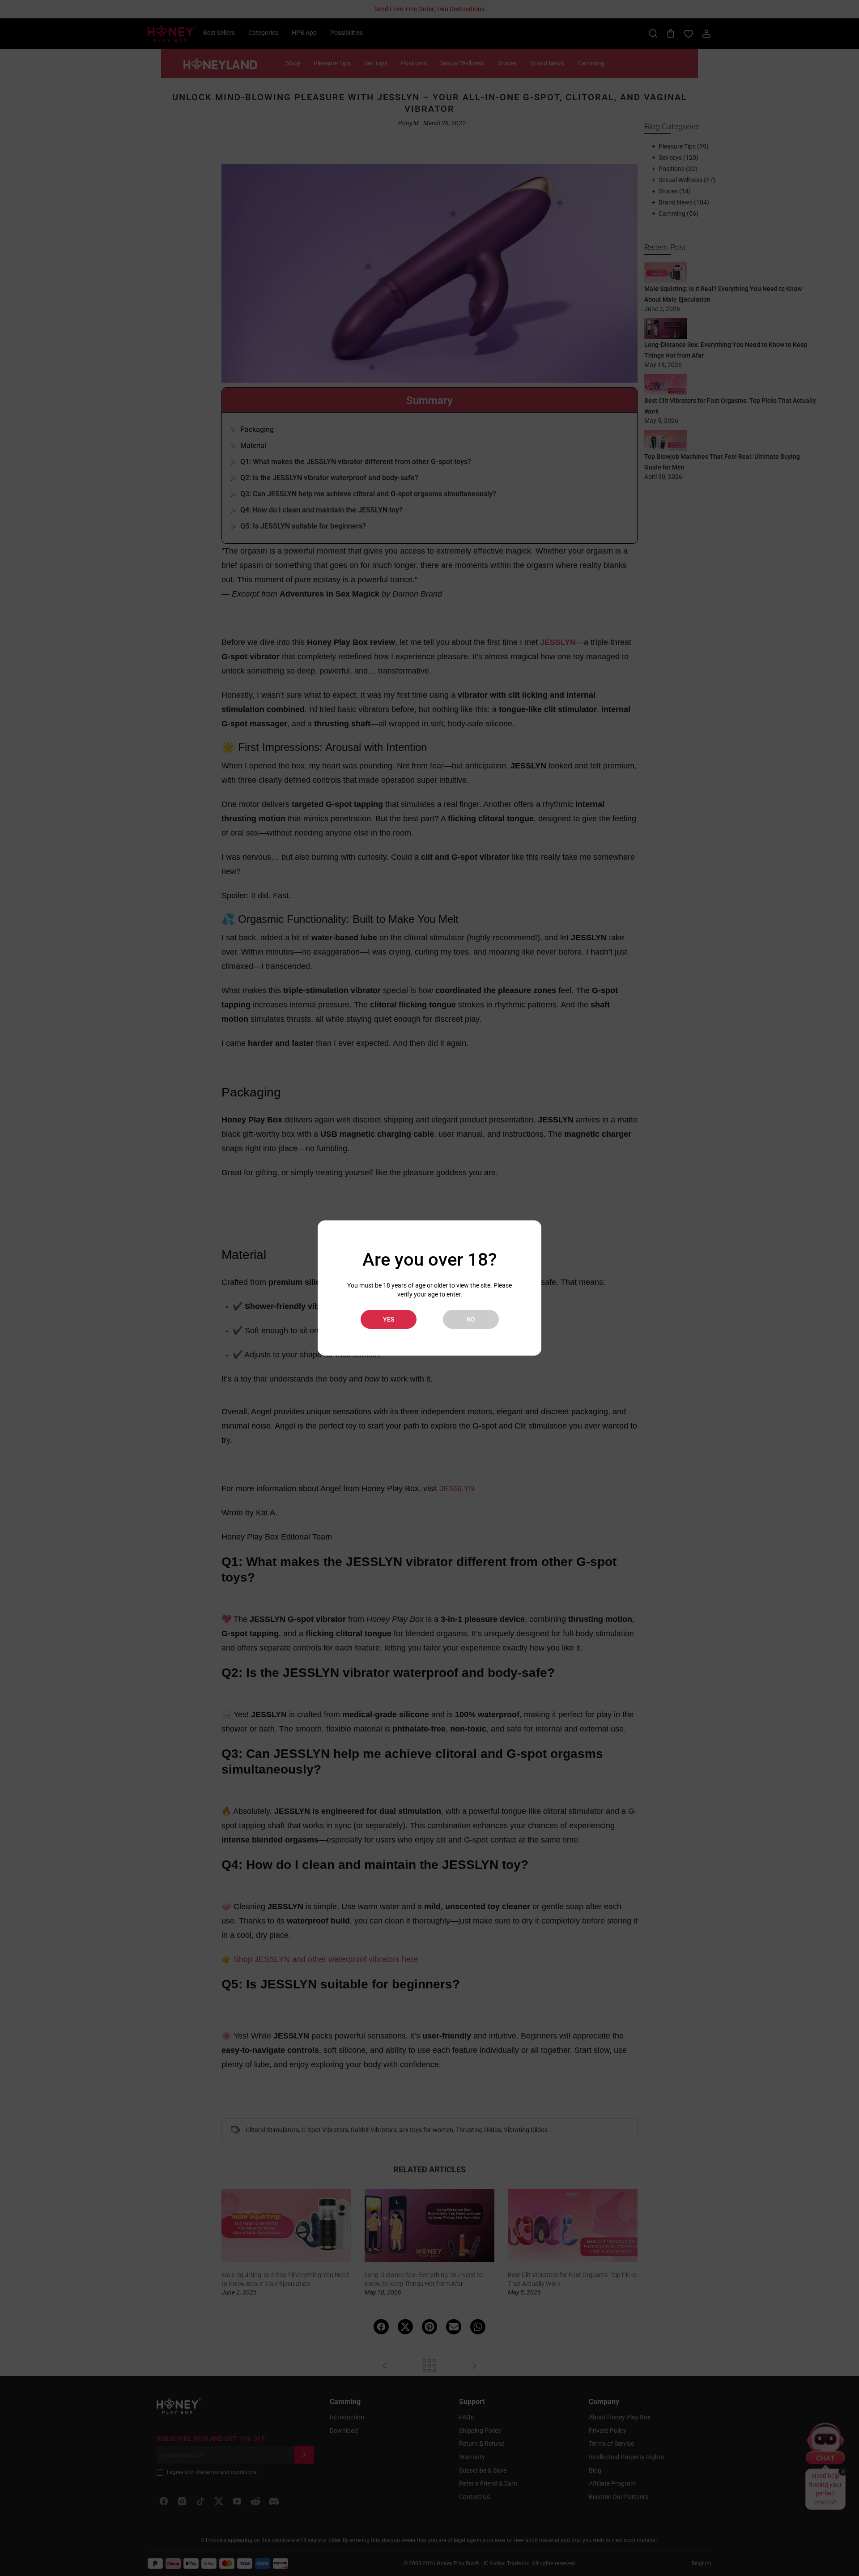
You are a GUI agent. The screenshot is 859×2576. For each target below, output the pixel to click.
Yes (389, 1319)
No (471, 1319)
